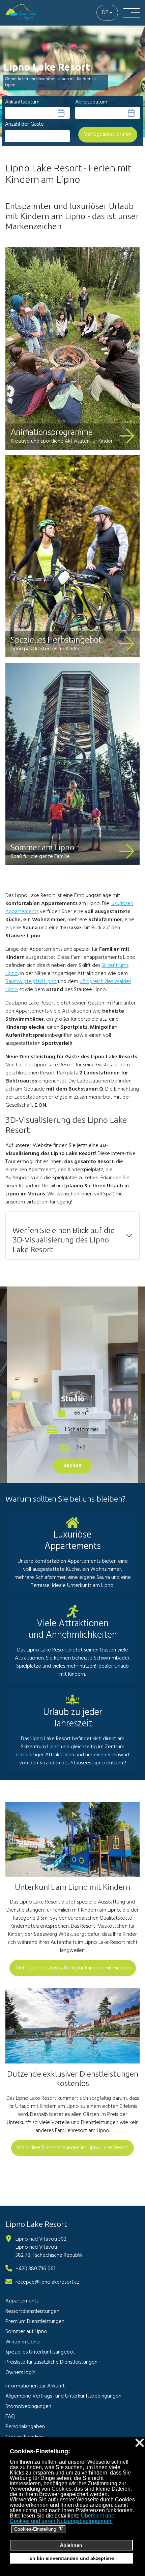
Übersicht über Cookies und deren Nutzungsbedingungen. (63, 2518)
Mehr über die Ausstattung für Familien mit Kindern (73, 1968)
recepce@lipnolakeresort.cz (47, 2282)
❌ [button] (140, 2443)
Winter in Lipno (23, 2342)
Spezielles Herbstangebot (56, 640)
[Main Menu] (132, 13)
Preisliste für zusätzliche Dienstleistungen (51, 2362)
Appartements (22, 2301)
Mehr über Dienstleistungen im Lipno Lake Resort (72, 2148)
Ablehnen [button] (71, 2545)
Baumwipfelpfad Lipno (31, 982)
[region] (72, 86)
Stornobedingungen (28, 2407)
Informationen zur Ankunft (35, 2386)
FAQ (10, 2417)
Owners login (20, 2373)
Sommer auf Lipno (26, 2332)
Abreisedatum (91, 102)
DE (105, 13)
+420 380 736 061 (35, 2269)
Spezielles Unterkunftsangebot (40, 2352)
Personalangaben (25, 2427)
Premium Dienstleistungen (35, 2322)
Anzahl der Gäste (24, 124)
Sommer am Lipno (42, 847)
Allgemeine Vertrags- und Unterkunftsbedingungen (63, 2396)
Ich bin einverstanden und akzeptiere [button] (71, 2558)
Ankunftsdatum (22, 102)
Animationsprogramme (52, 432)
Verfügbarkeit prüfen (108, 134)
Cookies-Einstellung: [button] (39, 2529)
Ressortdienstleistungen (32, 2312)
